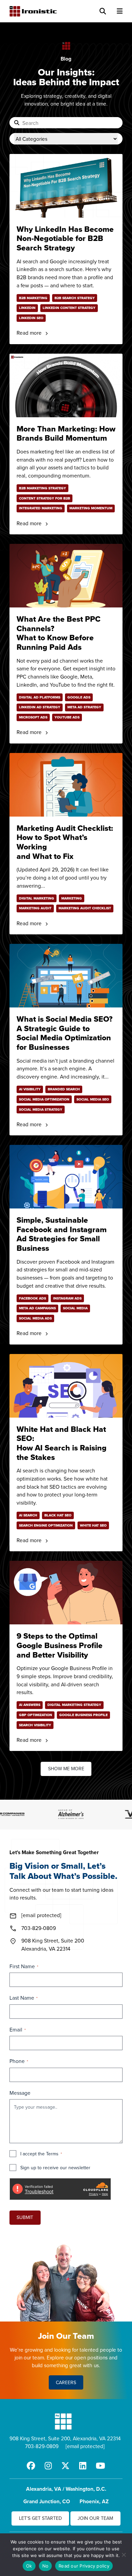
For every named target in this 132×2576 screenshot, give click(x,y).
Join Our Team (95, 2518)
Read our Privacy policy (84, 2566)
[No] (124, 2555)
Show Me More (66, 1769)
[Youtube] (101, 2466)
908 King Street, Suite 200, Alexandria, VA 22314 (65, 2438)
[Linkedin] (83, 2466)
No (46, 2566)
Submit (25, 2217)
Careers (66, 2382)
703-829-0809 (42, 2446)
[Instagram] (48, 2466)
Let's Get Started (40, 2518)
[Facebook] (31, 2466)
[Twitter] (65, 2466)
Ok (29, 2566)
